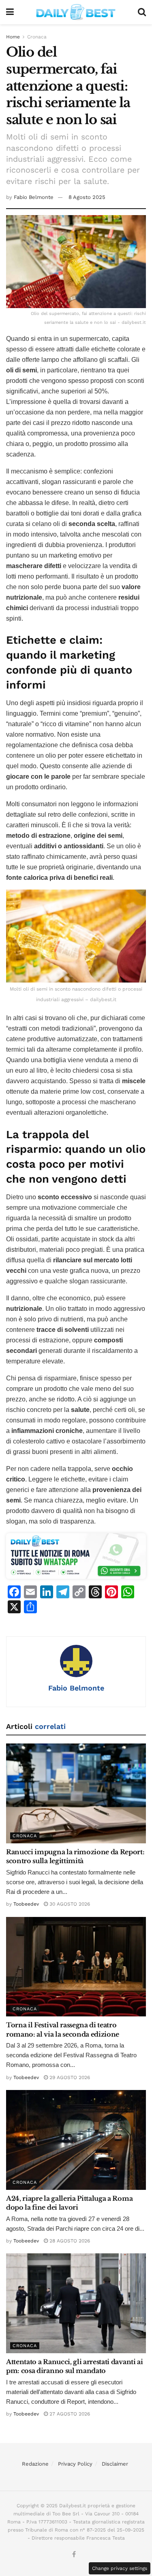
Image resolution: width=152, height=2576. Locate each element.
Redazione (35, 2464)
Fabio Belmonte (34, 197)
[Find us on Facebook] (74, 2555)
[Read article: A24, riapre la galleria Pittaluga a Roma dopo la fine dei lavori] (76, 2140)
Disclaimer (115, 2464)
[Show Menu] (10, 12)
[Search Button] (142, 12)
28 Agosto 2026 (69, 2241)
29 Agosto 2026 (69, 2077)
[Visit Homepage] (76, 12)
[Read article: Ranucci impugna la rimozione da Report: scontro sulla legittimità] (76, 1793)
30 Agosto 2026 (69, 1904)
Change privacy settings (120, 2568)
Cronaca (37, 37)
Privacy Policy (75, 2464)
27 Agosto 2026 (69, 2414)
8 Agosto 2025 (87, 197)
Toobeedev (26, 1904)
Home (13, 37)
